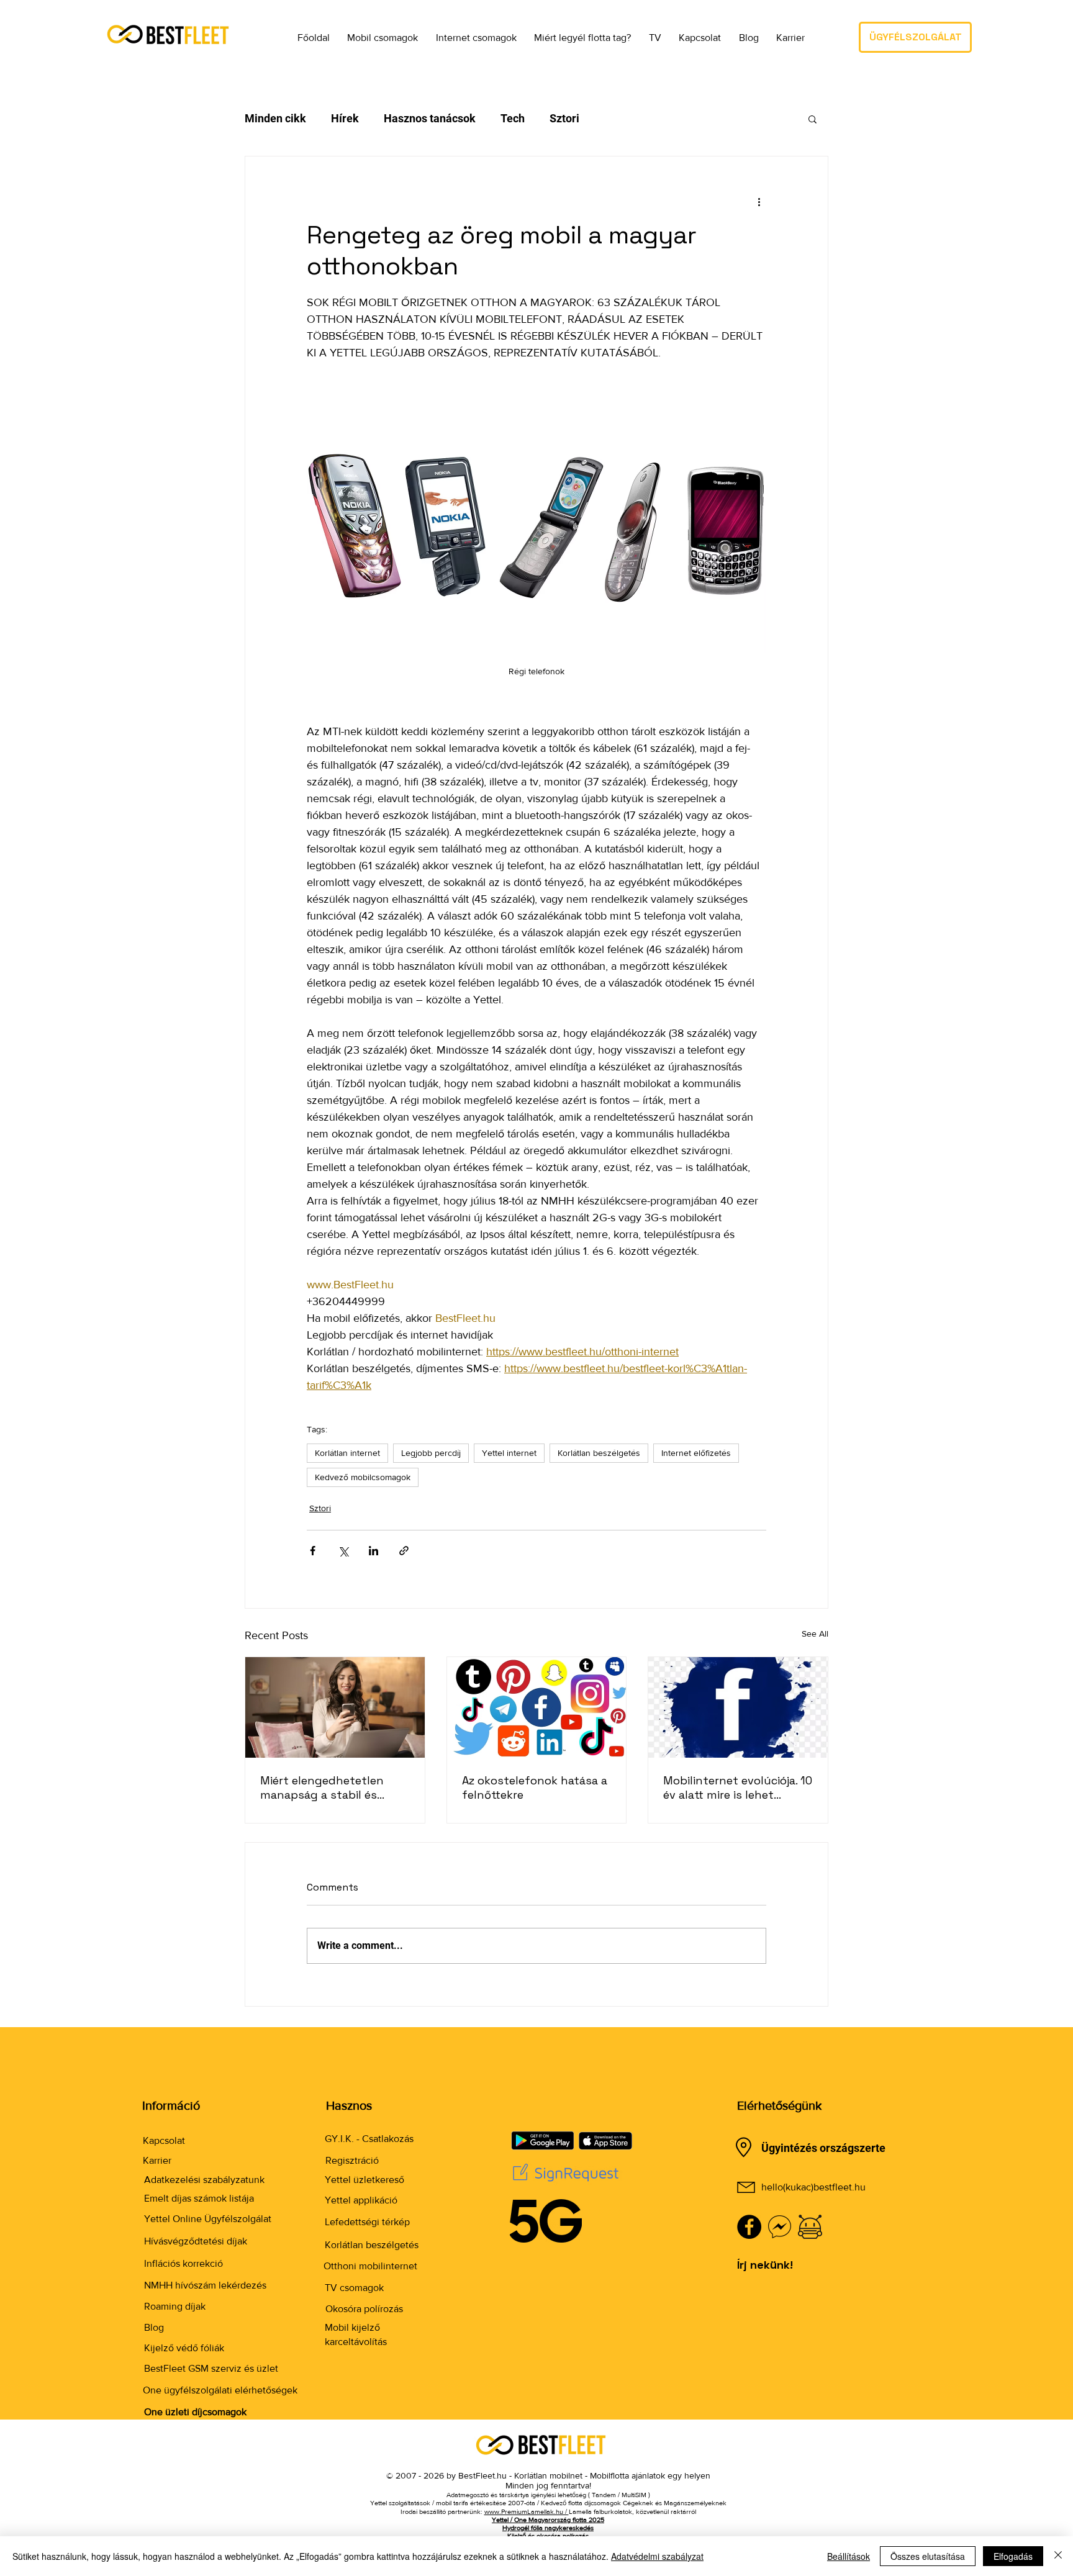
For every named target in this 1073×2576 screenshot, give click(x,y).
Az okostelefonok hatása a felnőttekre (535, 1787)
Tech (513, 118)
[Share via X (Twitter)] (343, 1551)
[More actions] (759, 201)
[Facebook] (749, 2227)
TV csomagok (354, 2288)
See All (815, 1634)
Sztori (564, 118)
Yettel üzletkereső (364, 2180)
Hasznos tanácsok (430, 118)
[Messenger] (780, 2227)
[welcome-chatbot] (810, 2227)
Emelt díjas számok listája (199, 2198)
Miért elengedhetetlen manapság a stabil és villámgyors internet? (322, 1787)
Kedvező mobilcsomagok (363, 1477)
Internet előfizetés (696, 1453)
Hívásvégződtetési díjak (196, 2241)
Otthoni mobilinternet (370, 2266)
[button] (374, 37)
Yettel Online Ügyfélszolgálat (208, 2219)
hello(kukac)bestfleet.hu (813, 2187)
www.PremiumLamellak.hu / (527, 2511)
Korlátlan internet (347, 1453)
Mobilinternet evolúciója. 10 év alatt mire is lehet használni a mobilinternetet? (738, 1787)
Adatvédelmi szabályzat (657, 2556)
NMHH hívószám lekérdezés (205, 2285)
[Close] (1058, 2556)
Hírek (345, 118)
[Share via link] (404, 1551)
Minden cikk (275, 118)
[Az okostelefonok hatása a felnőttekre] (537, 1707)
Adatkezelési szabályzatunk (204, 2180)
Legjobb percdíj (431, 1453)
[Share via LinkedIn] (374, 1551)
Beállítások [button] (849, 2556)
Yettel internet (509, 1453)
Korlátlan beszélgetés (599, 1453)
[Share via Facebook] (313, 1551)
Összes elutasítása (928, 2556)
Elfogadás (1013, 2556)
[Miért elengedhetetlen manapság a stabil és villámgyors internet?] (335, 1707)
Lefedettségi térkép (367, 2222)
